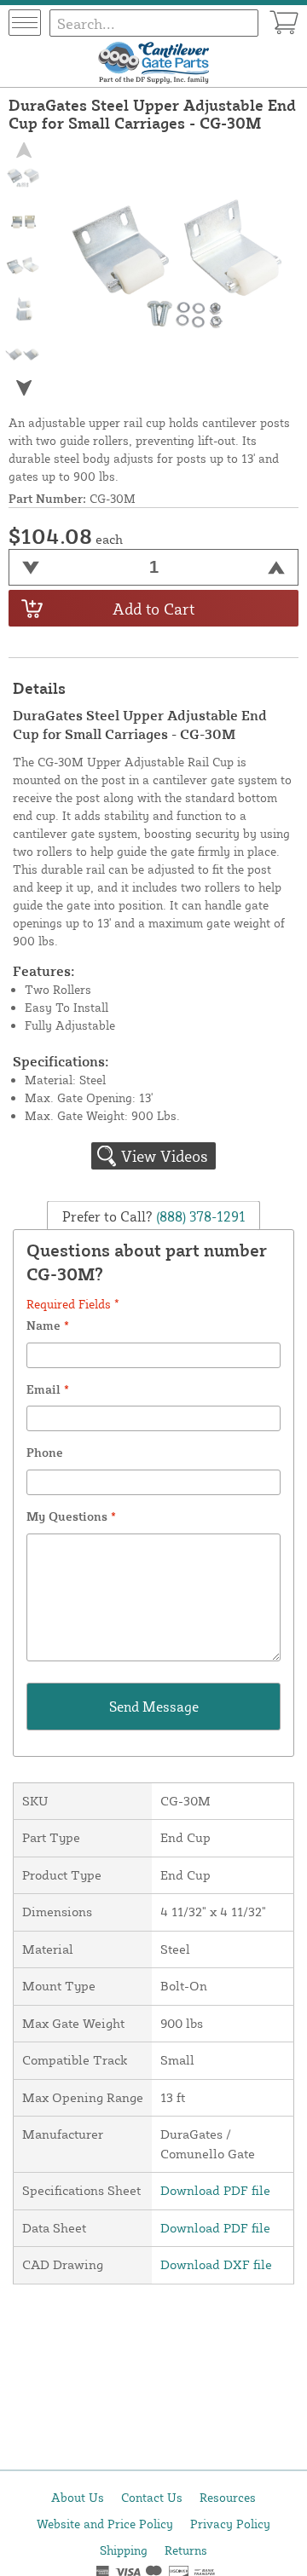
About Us (78, 2497)
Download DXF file (216, 2264)
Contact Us (152, 2497)
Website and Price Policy (105, 2524)
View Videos (164, 1156)
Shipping (124, 2550)
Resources (228, 2497)
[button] (24, 388)
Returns (186, 2550)
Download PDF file (215, 2190)
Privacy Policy (230, 2524)
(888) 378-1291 (199, 1216)
